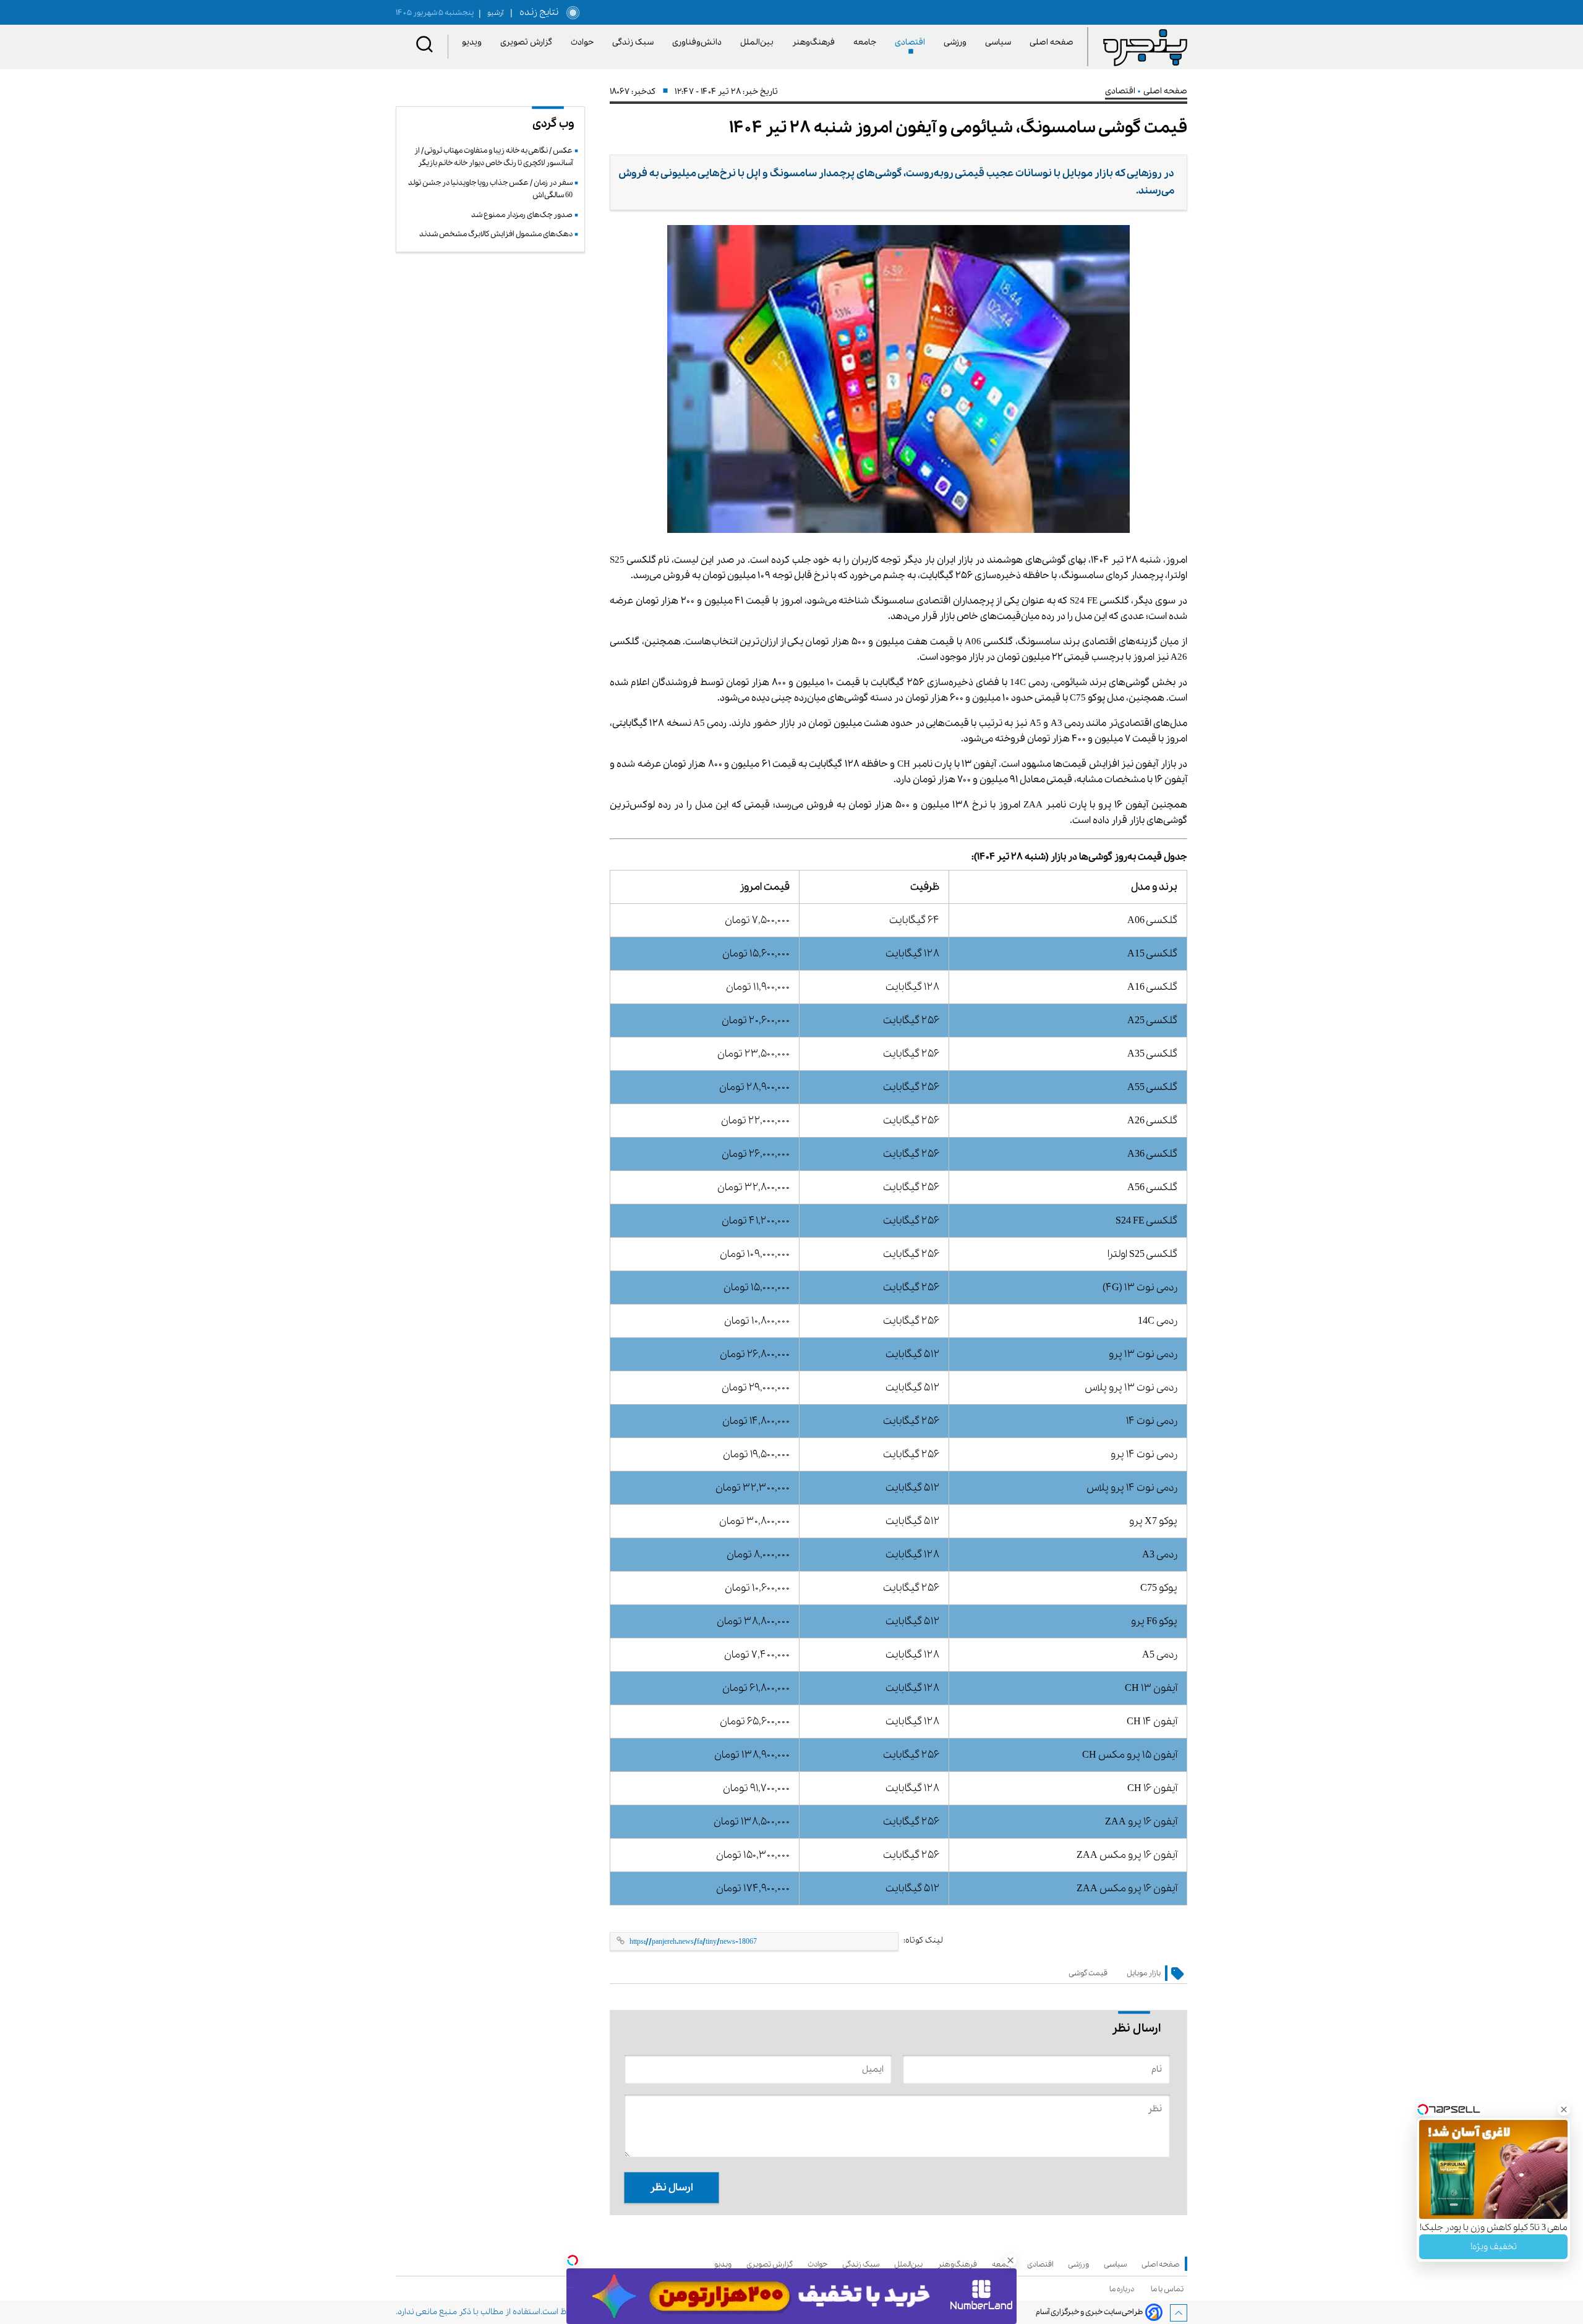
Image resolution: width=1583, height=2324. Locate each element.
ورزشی (957, 42)
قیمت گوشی (1088, 1973)
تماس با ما (1169, 2289)
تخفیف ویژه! (1494, 2247)
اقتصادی (912, 42)
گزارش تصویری (528, 42)
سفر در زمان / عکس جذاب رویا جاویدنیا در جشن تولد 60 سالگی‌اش (490, 189)
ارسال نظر (672, 2188)
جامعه (867, 42)
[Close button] (1564, 2109)
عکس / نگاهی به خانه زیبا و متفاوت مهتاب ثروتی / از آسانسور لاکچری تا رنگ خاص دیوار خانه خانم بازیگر (493, 157)
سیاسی (1000, 42)
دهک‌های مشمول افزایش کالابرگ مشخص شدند (496, 234)
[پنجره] (1145, 47)
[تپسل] (573, 2260)
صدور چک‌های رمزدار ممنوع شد (522, 215)
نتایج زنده (537, 12)
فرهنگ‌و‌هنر (816, 42)
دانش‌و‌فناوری (699, 42)
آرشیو (491, 13)
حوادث (584, 42)
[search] (425, 47)
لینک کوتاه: (923, 1940)
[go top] (1179, 2313)
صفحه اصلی (1052, 42)
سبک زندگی (635, 42)
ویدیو (474, 42)
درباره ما (1124, 2289)
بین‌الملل (759, 42)
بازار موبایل (1144, 1973)
